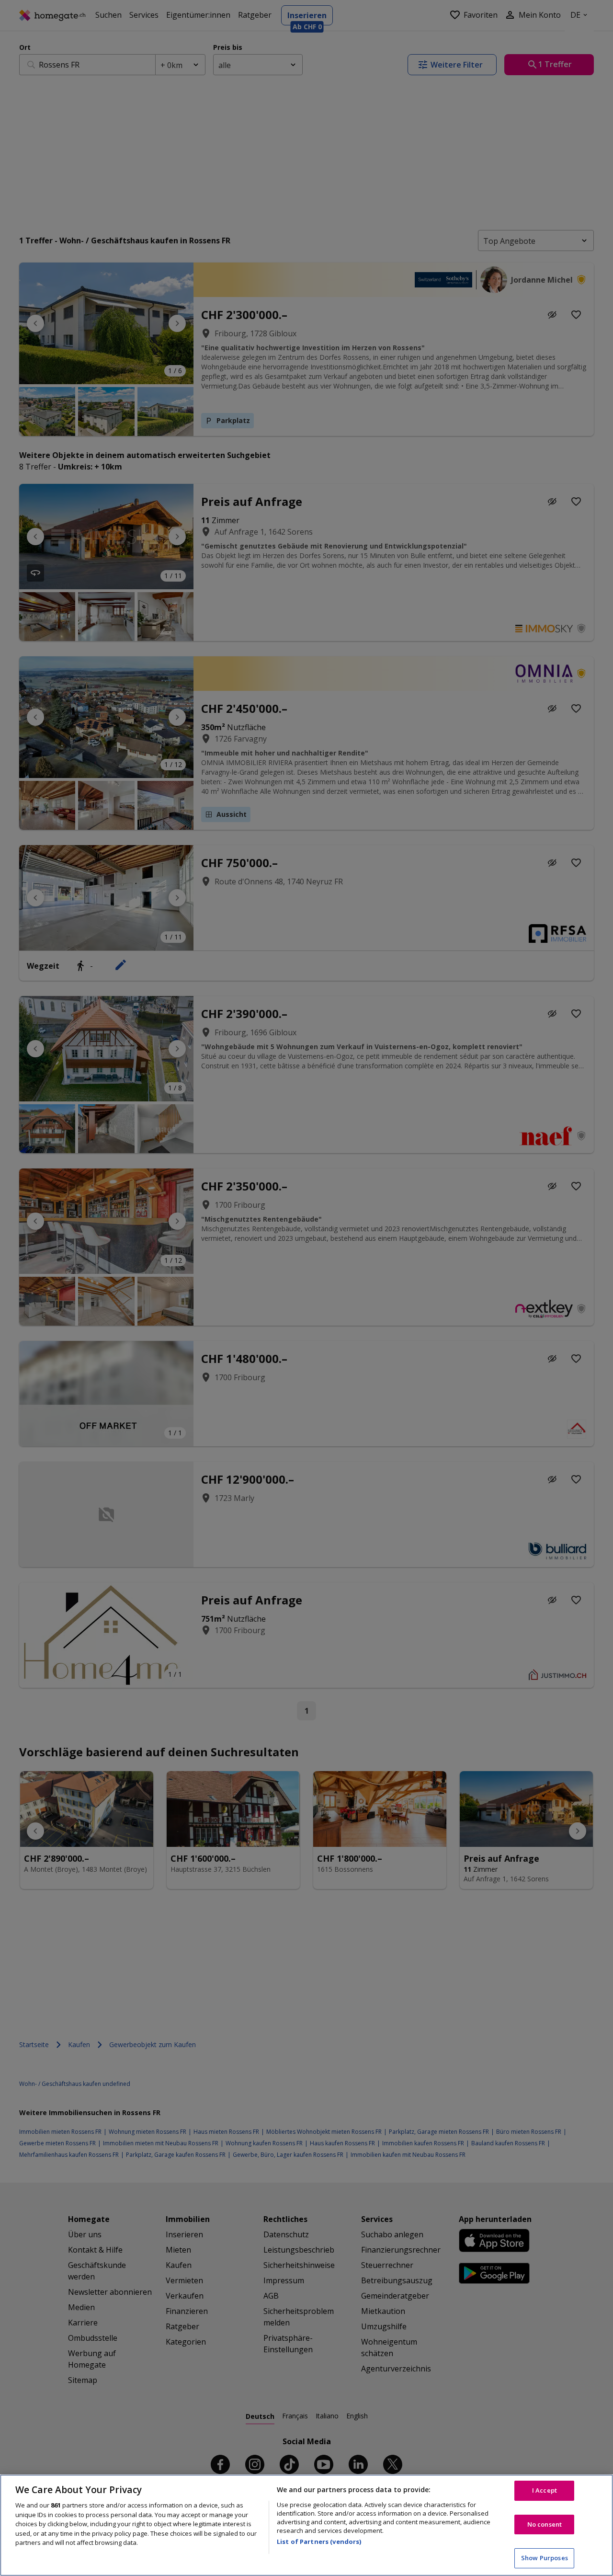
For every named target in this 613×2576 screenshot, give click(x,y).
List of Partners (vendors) (319, 2542)
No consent (545, 2524)
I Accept (545, 2490)
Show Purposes (545, 2558)
